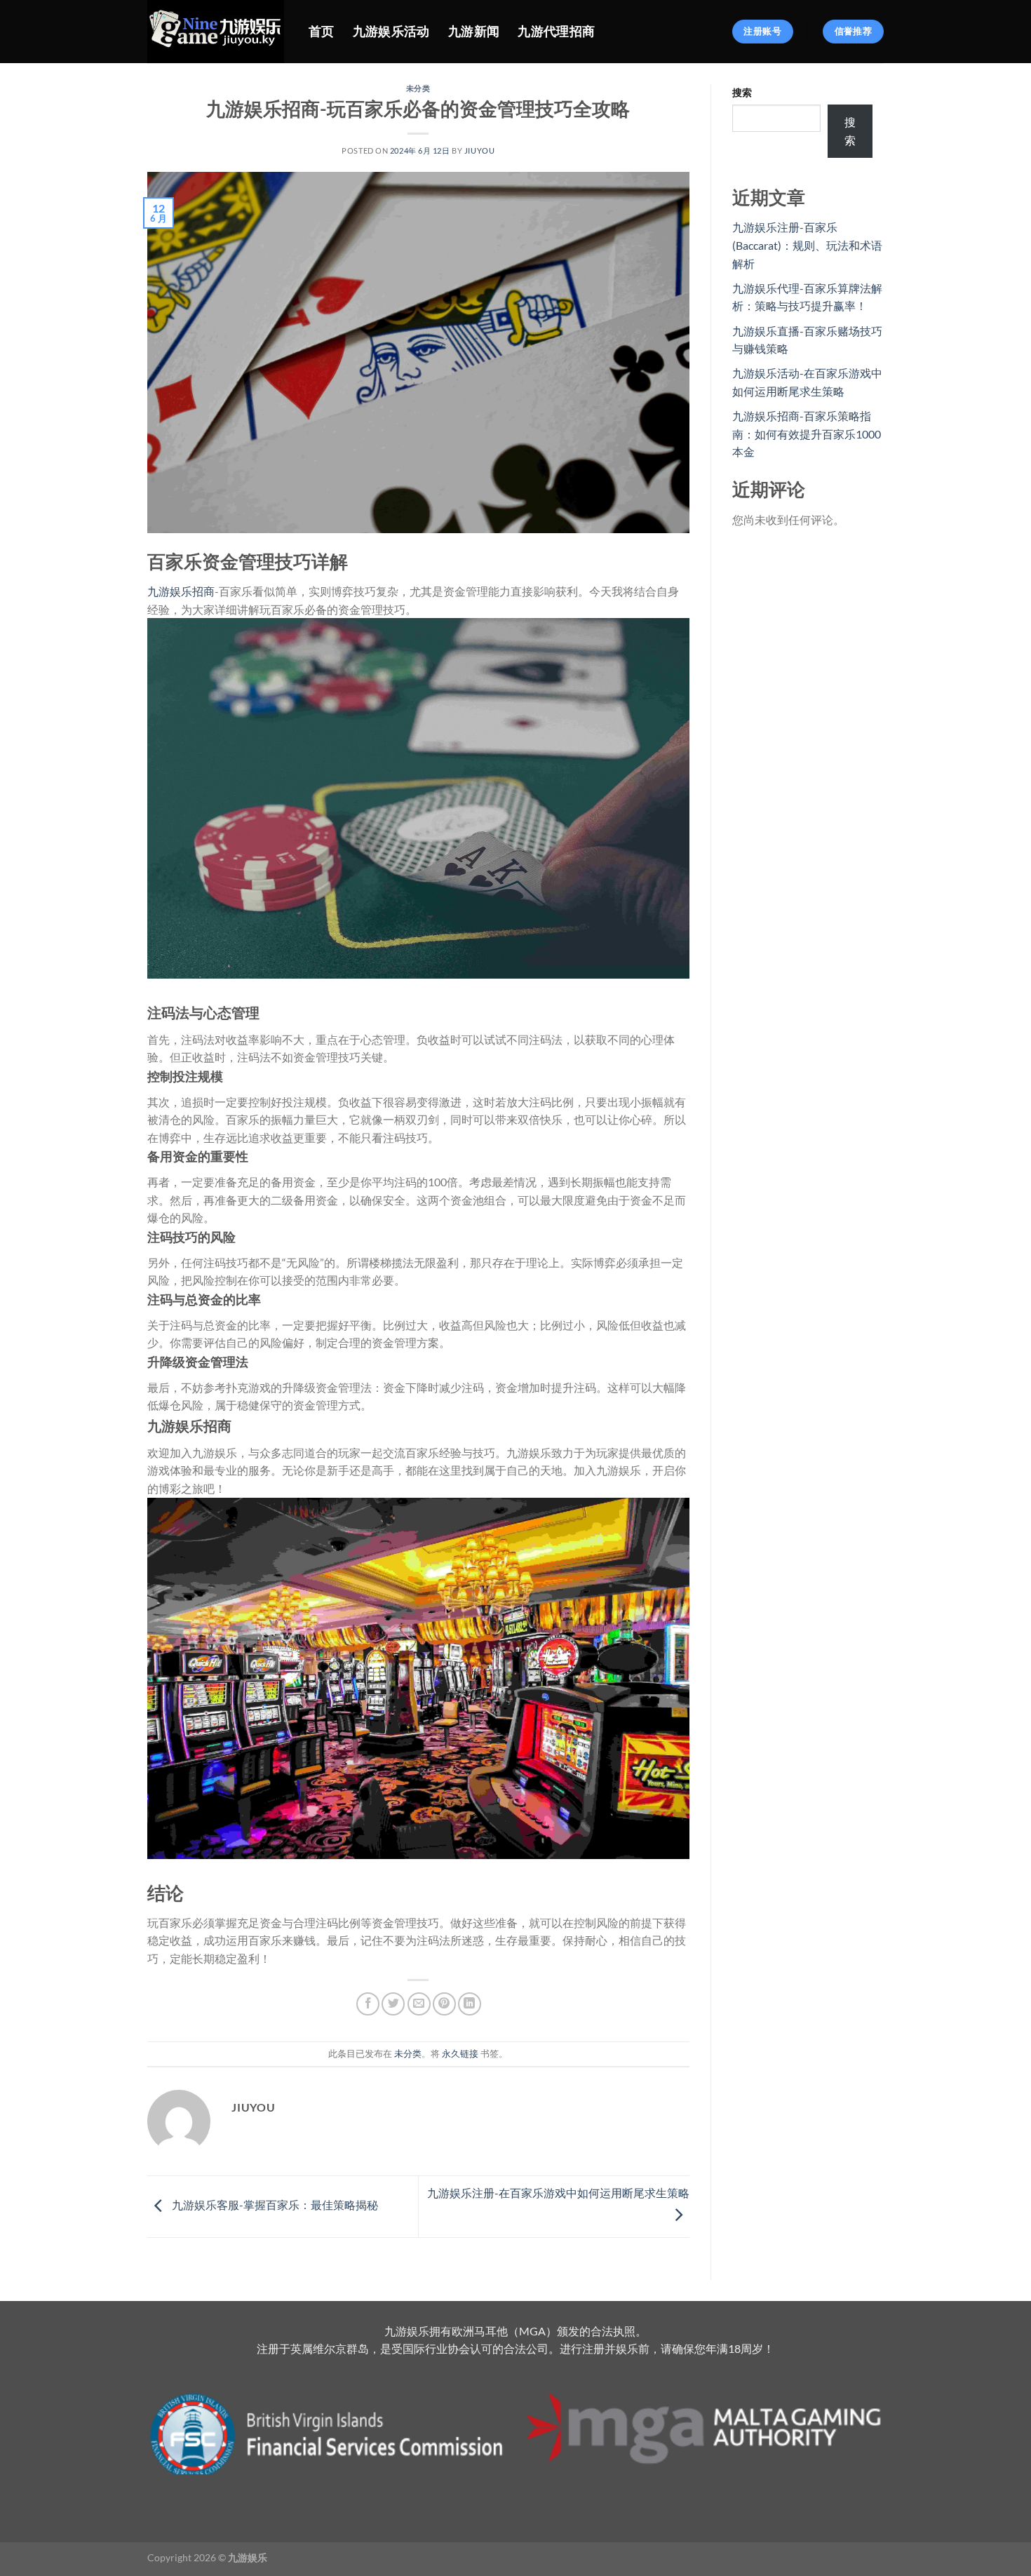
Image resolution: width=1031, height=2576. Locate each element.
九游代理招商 (556, 31)
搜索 (742, 92)
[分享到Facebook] (368, 2004)
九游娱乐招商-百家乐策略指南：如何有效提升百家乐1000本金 (807, 434)
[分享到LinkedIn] (470, 2004)
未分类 (418, 88)
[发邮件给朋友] (419, 2004)
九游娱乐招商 (181, 591)
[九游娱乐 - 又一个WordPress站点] (217, 32)
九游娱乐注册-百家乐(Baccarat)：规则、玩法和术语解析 (807, 245)
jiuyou (479, 150)
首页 (322, 31)
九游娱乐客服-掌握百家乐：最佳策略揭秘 (274, 2205)
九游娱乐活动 (391, 31)
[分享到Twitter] (393, 2004)
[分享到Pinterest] (444, 2004)
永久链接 (460, 2053)
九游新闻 (474, 31)
